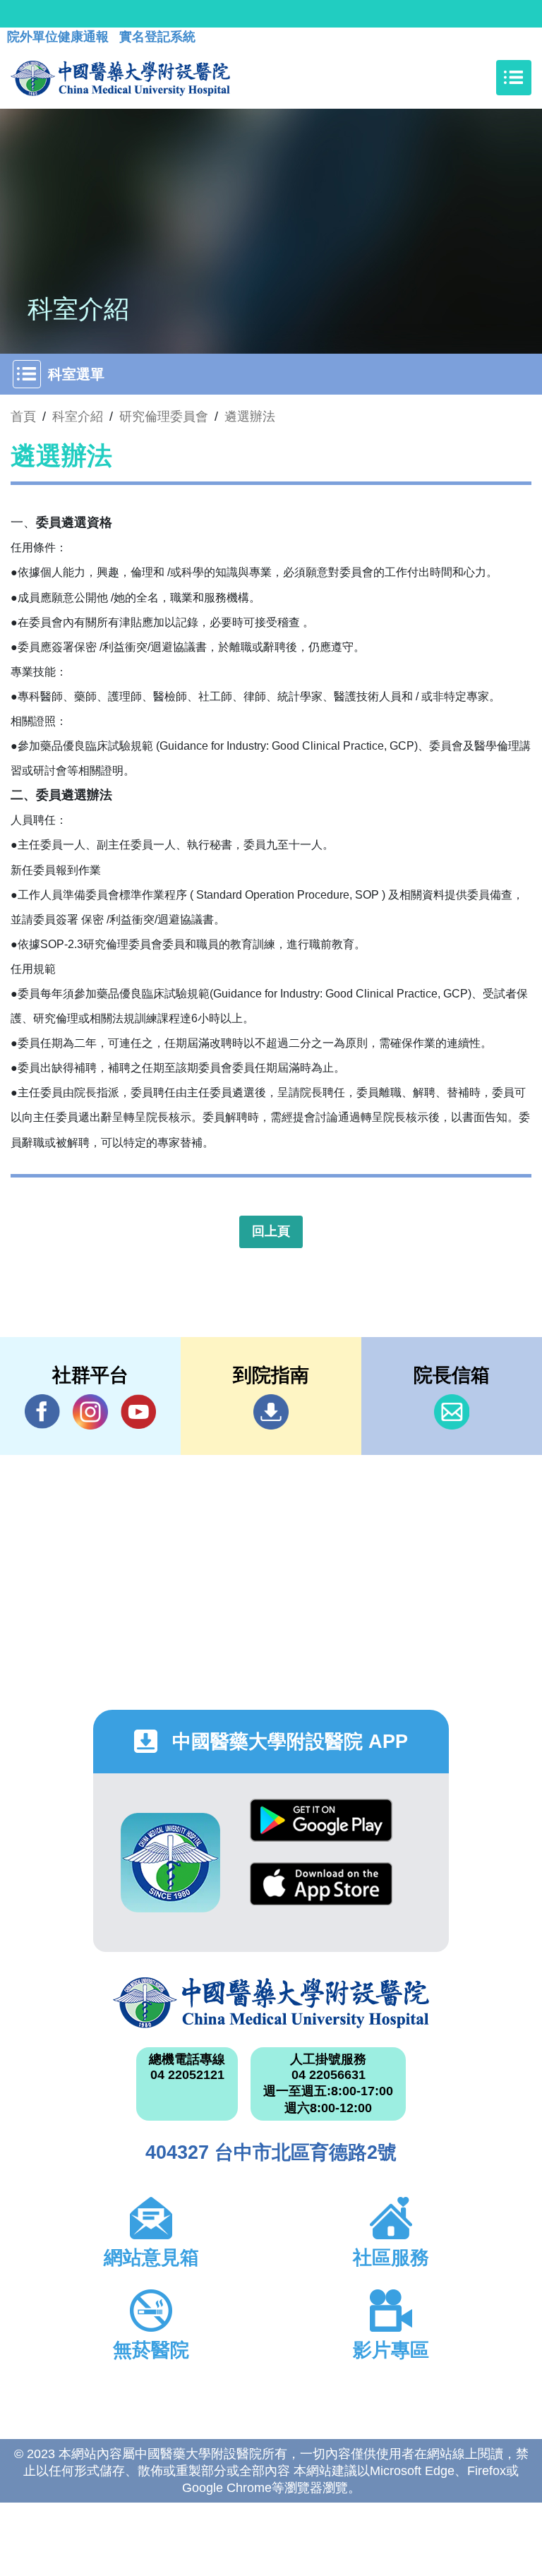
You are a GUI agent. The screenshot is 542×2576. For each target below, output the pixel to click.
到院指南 (271, 1412)
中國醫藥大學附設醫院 (271, 2003)
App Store (321, 1894)
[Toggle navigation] (514, 78)
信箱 (452, 1412)
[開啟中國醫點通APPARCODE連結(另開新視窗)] (170, 1863)
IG (90, 1412)
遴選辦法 (250, 417)
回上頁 (271, 1231)
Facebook (42, 1412)
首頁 (23, 417)
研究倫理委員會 (164, 417)
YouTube (138, 1412)
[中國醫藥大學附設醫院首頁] (120, 78)
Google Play (321, 1831)
